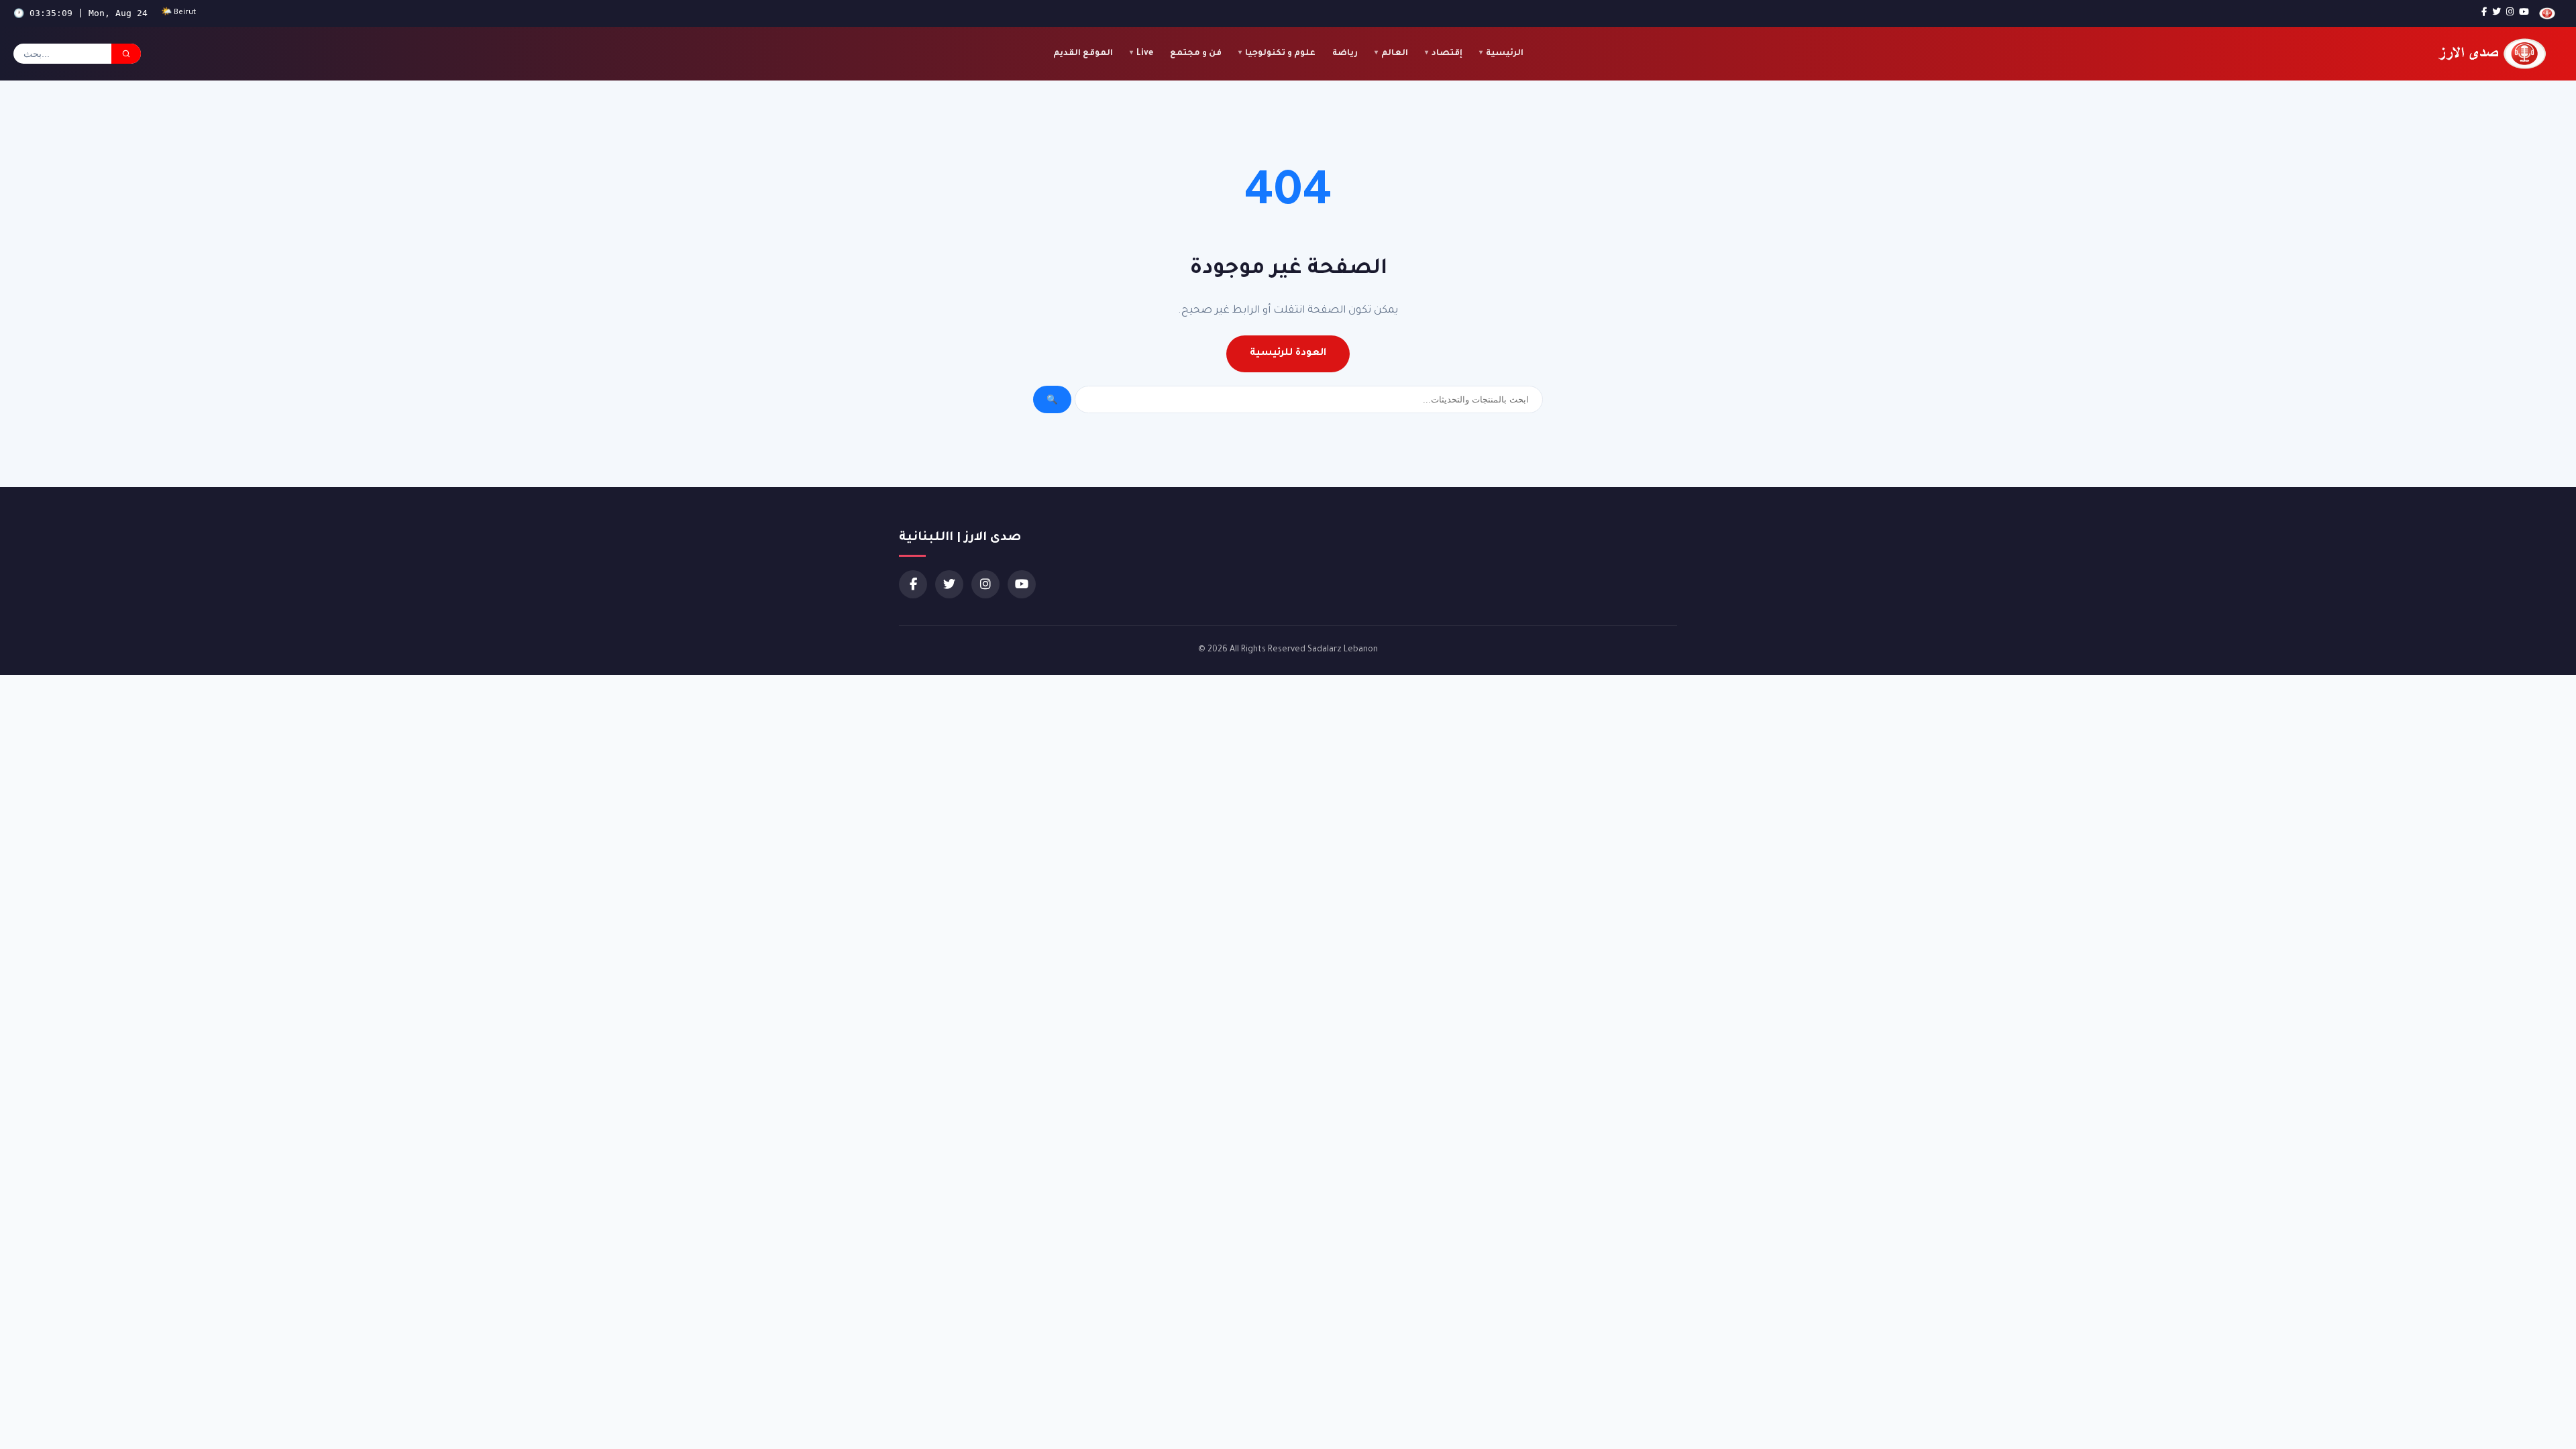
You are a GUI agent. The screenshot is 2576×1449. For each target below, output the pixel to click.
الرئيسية (1505, 54)
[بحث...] (126, 54)
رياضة (1345, 54)
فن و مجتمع (1196, 54)
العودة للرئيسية (1288, 354)
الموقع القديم (1083, 54)
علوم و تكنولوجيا (1280, 54)
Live (1145, 54)
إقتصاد (1447, 54)
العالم (1395, 54)
